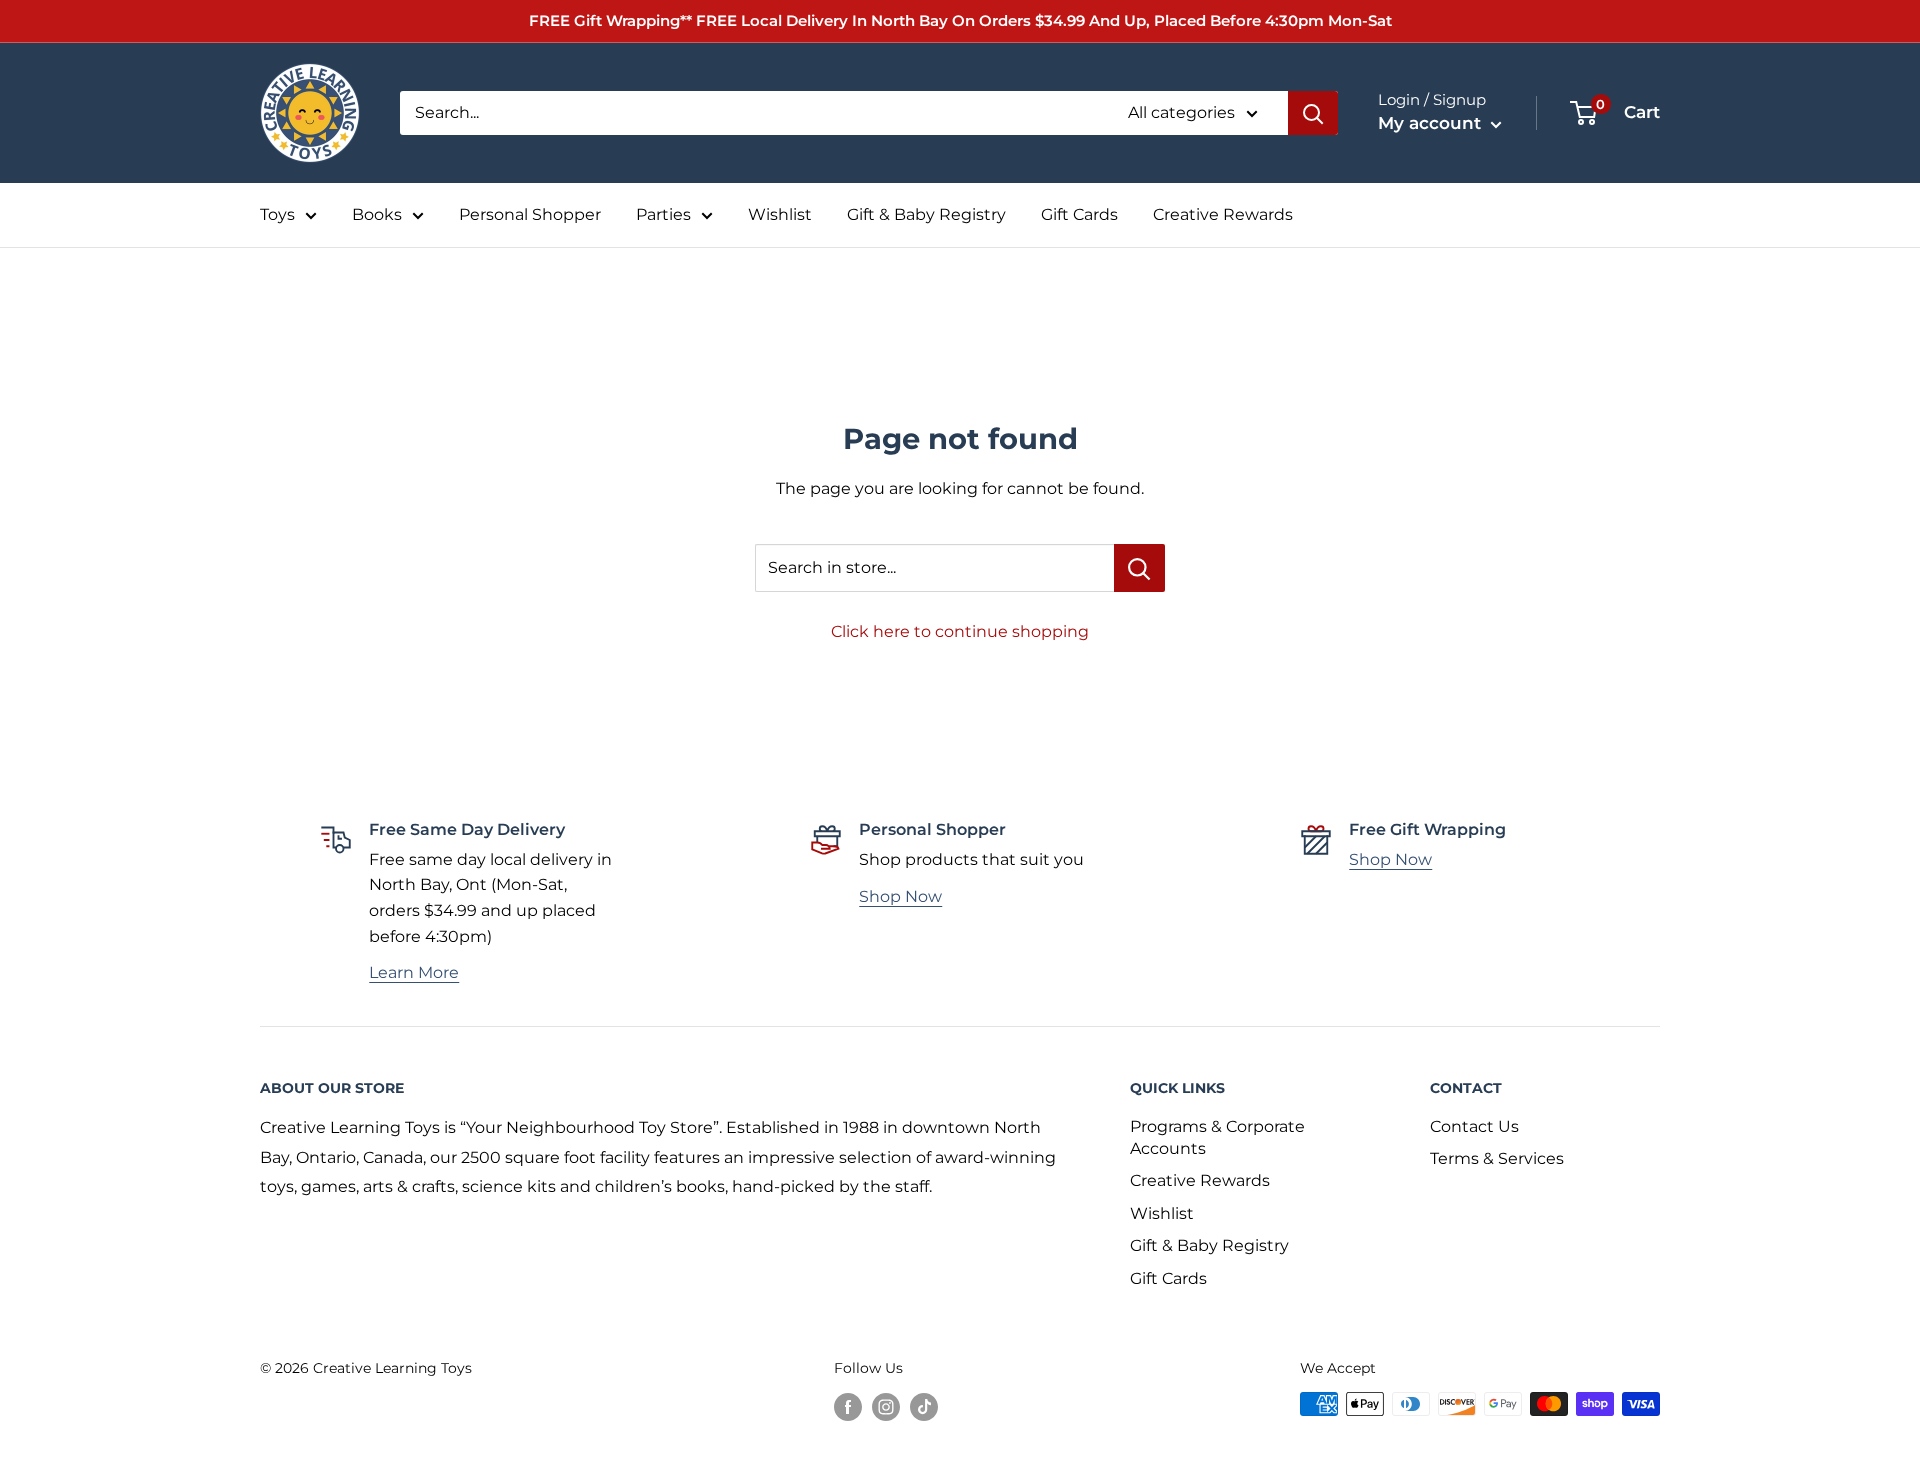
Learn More (414, 972)
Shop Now (900, 896)
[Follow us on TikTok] (924, 1406)
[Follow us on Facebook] (848, 1406)
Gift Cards (1079, 214)
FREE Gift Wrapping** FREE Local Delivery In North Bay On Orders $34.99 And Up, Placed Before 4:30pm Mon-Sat (960, 20)
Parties (663, 214)
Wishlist (780, 214)
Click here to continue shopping (960, 631)
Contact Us (1474, 1126)
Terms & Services (1497, 1158)
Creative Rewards (1223, 214)
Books (377, 214)
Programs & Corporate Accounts (1217, 1137)
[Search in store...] (1139, 568)
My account (1432, 123)
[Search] (1313, 113)
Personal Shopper (530, 214)
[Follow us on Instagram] (886, 1406)
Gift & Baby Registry (926, 214)
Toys (277, 214)
